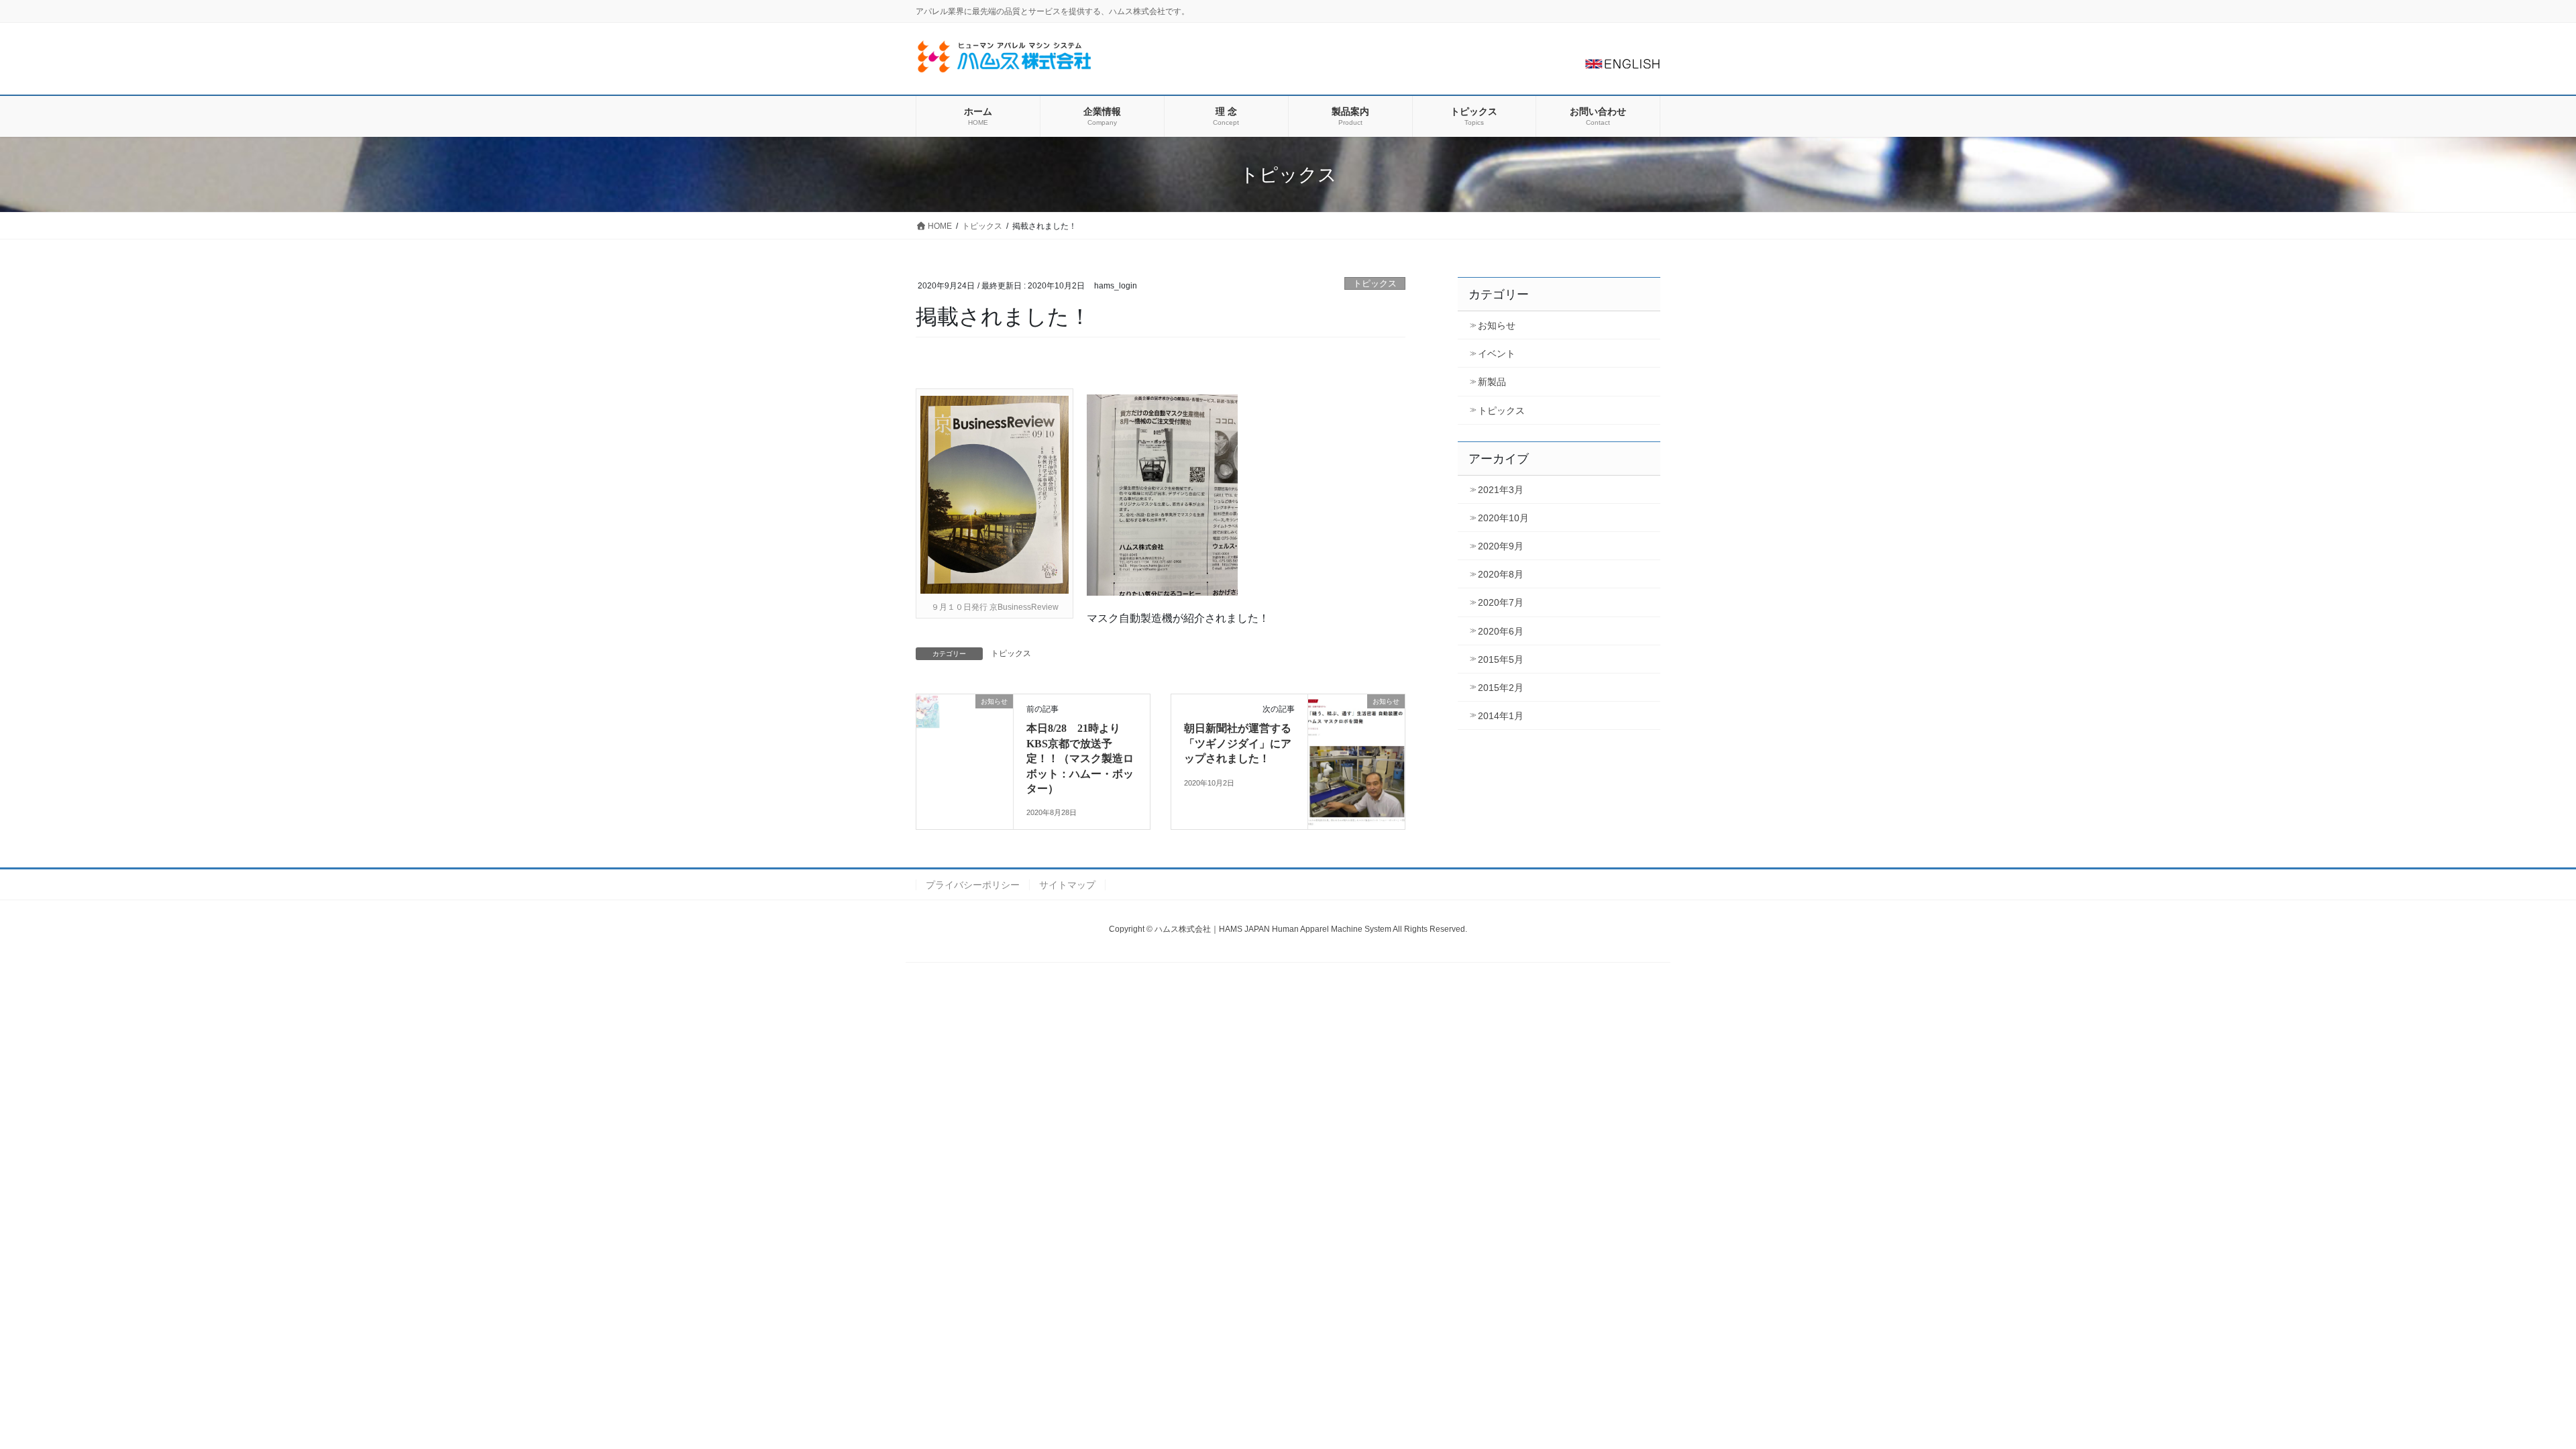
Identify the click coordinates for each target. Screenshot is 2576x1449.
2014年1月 (1501, 716)
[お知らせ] (965, 744)
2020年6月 (1501, 631)
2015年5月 (1501, 659)
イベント (1497, 354)
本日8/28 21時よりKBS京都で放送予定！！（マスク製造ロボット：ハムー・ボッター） (1080, 758)
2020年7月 (1501, 602)
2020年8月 (1501, 574)
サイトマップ (1067, 885)
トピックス (1375, 283)
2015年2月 (1501, 688)
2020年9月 (1501, 546)
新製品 (1492, 382)
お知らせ (1497, 325)
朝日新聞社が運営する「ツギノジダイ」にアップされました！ (1238, 743)
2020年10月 (1503, 518)
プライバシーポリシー (973, 885)
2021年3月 (1501, 490)
